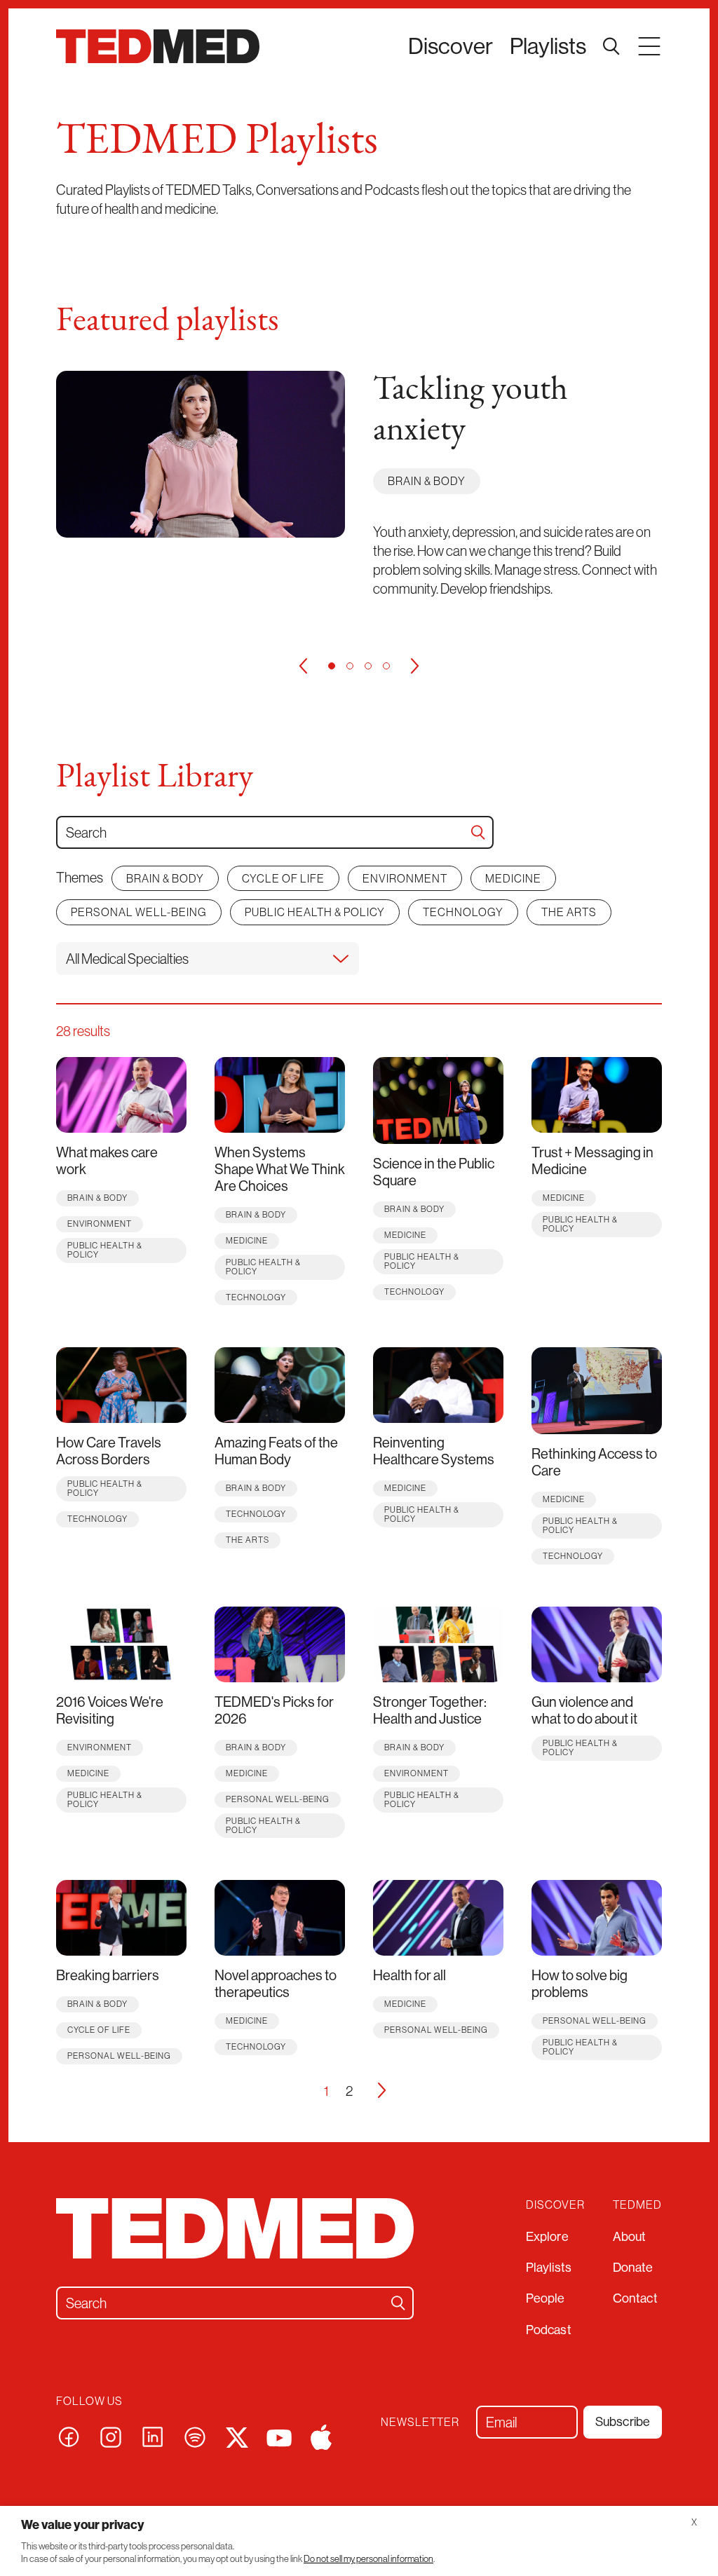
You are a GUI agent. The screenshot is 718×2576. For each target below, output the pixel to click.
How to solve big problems (580, 1983)
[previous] (303, 666)
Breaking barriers (108, 1975)
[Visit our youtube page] (279, 2437)
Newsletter (420, 2422)
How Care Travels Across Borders (109, 1451)
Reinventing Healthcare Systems (434, 1451)
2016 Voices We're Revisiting (110, 1710)
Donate (633, 2267)
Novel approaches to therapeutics (276, 1983)
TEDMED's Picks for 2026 (274, 1710)
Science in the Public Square (434, 1172)
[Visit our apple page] (321, 2435)
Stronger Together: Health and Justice (430, 1710)
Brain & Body (427, 481)
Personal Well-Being (139, 912)
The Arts (569, 912)
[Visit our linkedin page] (153, 2435)
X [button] (694, 2522)
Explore (547, 2236)
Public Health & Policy (315, 912)
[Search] (478, 832)
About (630, 2236)
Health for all (409, 1975)
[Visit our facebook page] (69, 2435)
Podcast (549, 2330)
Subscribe (623, 2421)
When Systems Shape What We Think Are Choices (280, 1169)
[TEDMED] (158, 46)
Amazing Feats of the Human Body (276, 1451)
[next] (415, 666)
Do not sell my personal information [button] (368, 2559)
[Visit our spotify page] (195, 2435)
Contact (635, 2298)
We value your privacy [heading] (83, 2524)
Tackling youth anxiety (470, 411)
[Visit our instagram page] (111, 2435)
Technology (463, 912)
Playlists (548, 46)
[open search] (611, 46)
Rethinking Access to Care (594, 1462)
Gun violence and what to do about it (584, 1710)
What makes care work (107, 1160)
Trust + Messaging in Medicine (592, 1160)
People (546, 2298)
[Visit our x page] (237, 2435)
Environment (405, 878)
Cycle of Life (283, 878)
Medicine (513, 878)
